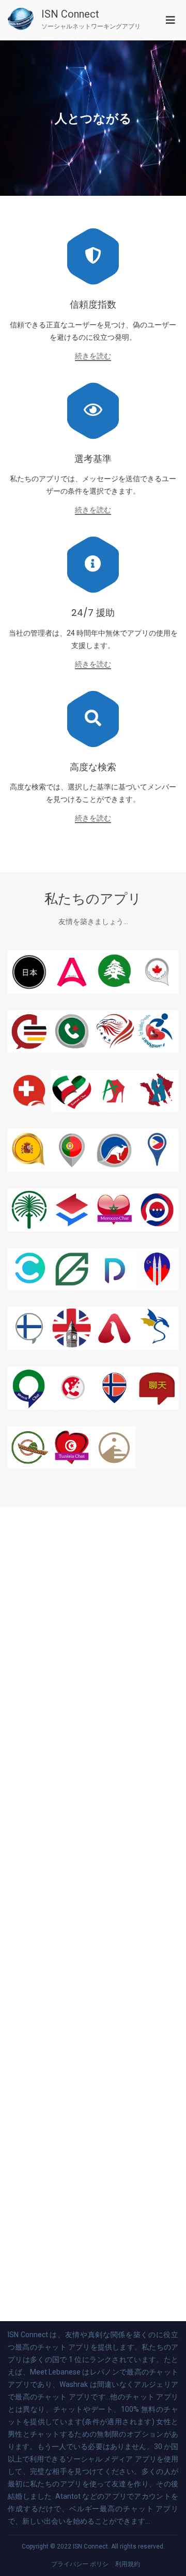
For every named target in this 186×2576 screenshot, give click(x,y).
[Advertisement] (93, 1914)
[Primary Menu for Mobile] (171, 20)
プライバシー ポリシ (80, 2564)
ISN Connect (70, 14)
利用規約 (128, 2564)
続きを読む (93, 356)
